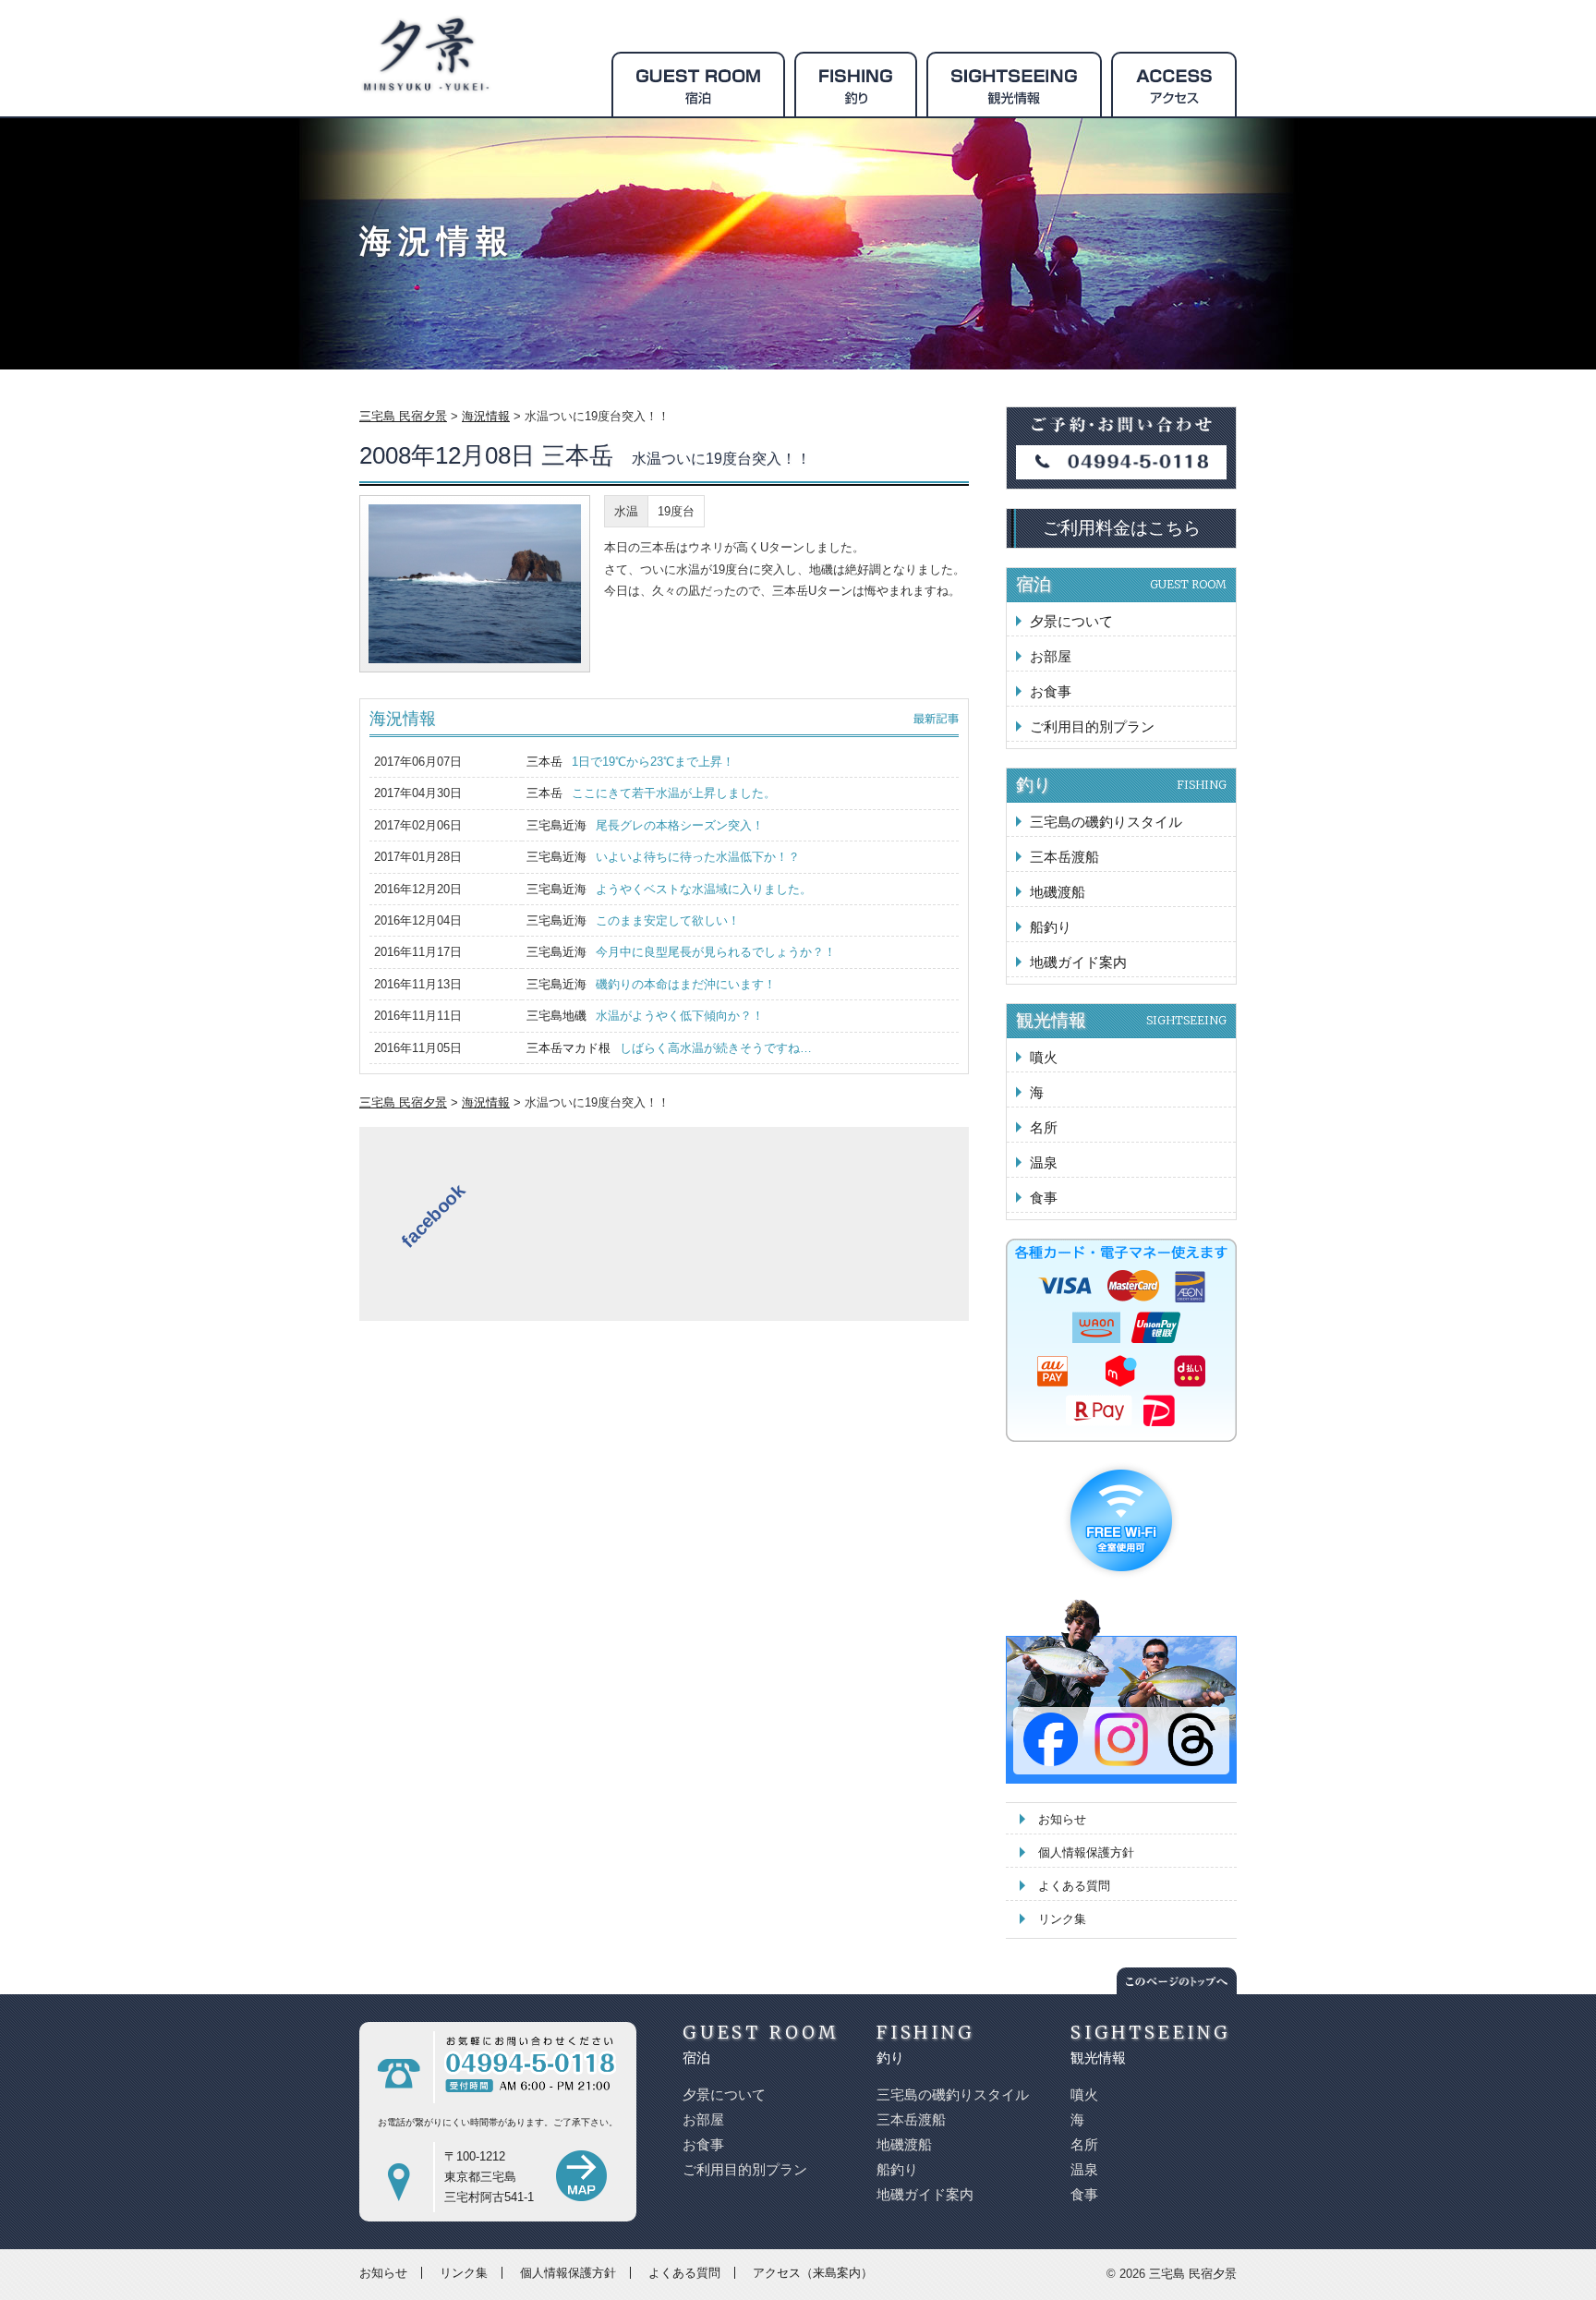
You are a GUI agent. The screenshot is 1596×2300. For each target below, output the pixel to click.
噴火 (1044, 1057)
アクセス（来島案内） (813, 2273)
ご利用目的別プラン (1092, 726)
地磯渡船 (1058, 892)
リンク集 (1062, 1919)
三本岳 (630, 762)
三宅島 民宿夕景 (1193, 2274)
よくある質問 (1074, 1886)
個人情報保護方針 (1086, 1852)
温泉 (1044, 1162)
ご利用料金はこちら (1122, 528)
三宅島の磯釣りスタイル (1106, 822)
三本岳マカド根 (669, 1048)
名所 (1044, 1127)
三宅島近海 (645, 825)
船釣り (1051, 927)
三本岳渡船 (1064, 857)
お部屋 (1051, 656)
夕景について (1071, 621)
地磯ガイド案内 (1078, 962)
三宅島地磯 (645, 1016)
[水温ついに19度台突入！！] (475, 587)
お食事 (1051, 691)
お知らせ (1062, 1819)
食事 (1044, 1198)
